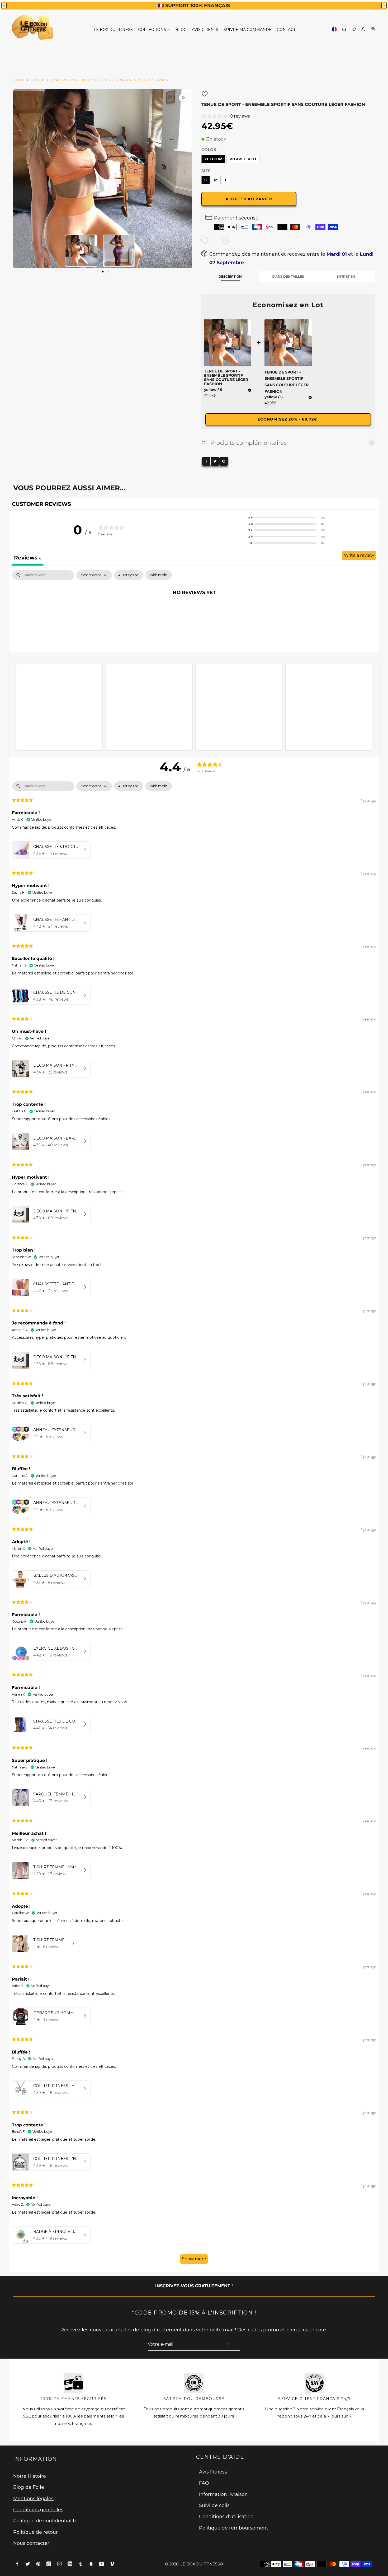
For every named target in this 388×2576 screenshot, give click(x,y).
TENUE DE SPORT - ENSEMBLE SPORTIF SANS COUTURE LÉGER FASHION (287, 382)
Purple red (243, 159)
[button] (4, 6)
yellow (213, 159)
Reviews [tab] (28, 558)
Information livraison (223, 2494)
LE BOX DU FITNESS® (202, 2564)
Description (230, 276)
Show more (194, 2259)
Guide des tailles (288, 276)
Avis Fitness (213, 2472)
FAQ (204, 2483)
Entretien (346, 276)
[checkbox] (159, 575)
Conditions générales (38, 2510)
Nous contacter (31, 2543)
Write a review (359, 555)
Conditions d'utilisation (226, 2517)
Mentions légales (33, 2499)
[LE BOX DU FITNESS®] (34, 29)
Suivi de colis (214, 2505)
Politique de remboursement (234, 2528)
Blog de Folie (29, 2487)
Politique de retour (36, 2532)
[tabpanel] (194, 610)
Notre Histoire (30, 2476)
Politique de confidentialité (45, 2521)
